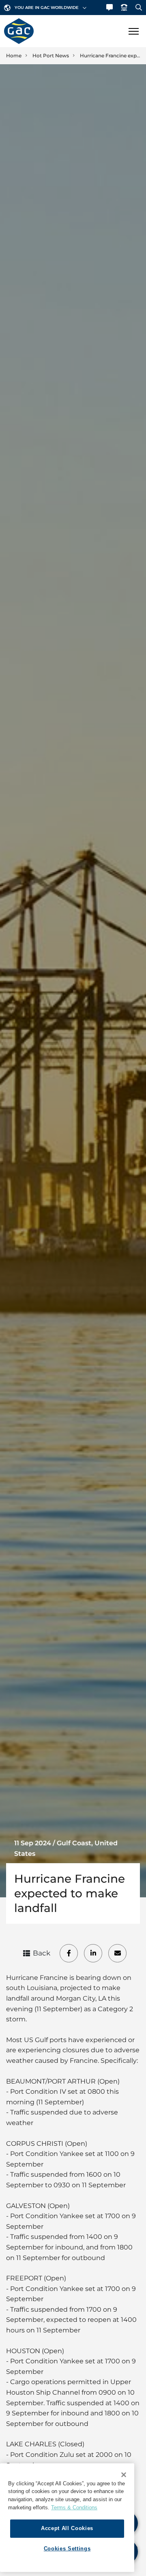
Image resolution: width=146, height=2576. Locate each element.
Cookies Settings (67, 2549)
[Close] (124, 2475)
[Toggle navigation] (133, 31)
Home (14, 56)
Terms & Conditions (74, 2507)
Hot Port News (51, 56)
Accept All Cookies (67, 2528)
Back (42, 1953)
